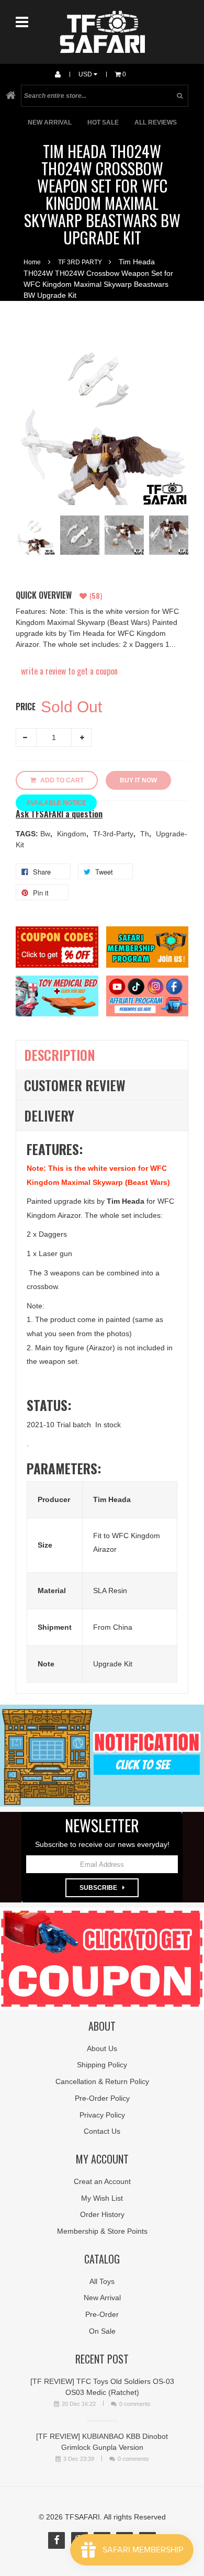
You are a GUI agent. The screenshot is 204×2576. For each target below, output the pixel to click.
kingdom (73, 834)
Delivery (49, 1116)
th (146, 834)
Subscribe (98, 1888)
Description (60, 1055)
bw (46, 834)
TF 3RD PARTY (80, 262)
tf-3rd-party (114, 834)
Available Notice (56, 803)
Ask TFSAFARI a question (59, 814)
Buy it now (138, 780)
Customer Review (75, 1085)
